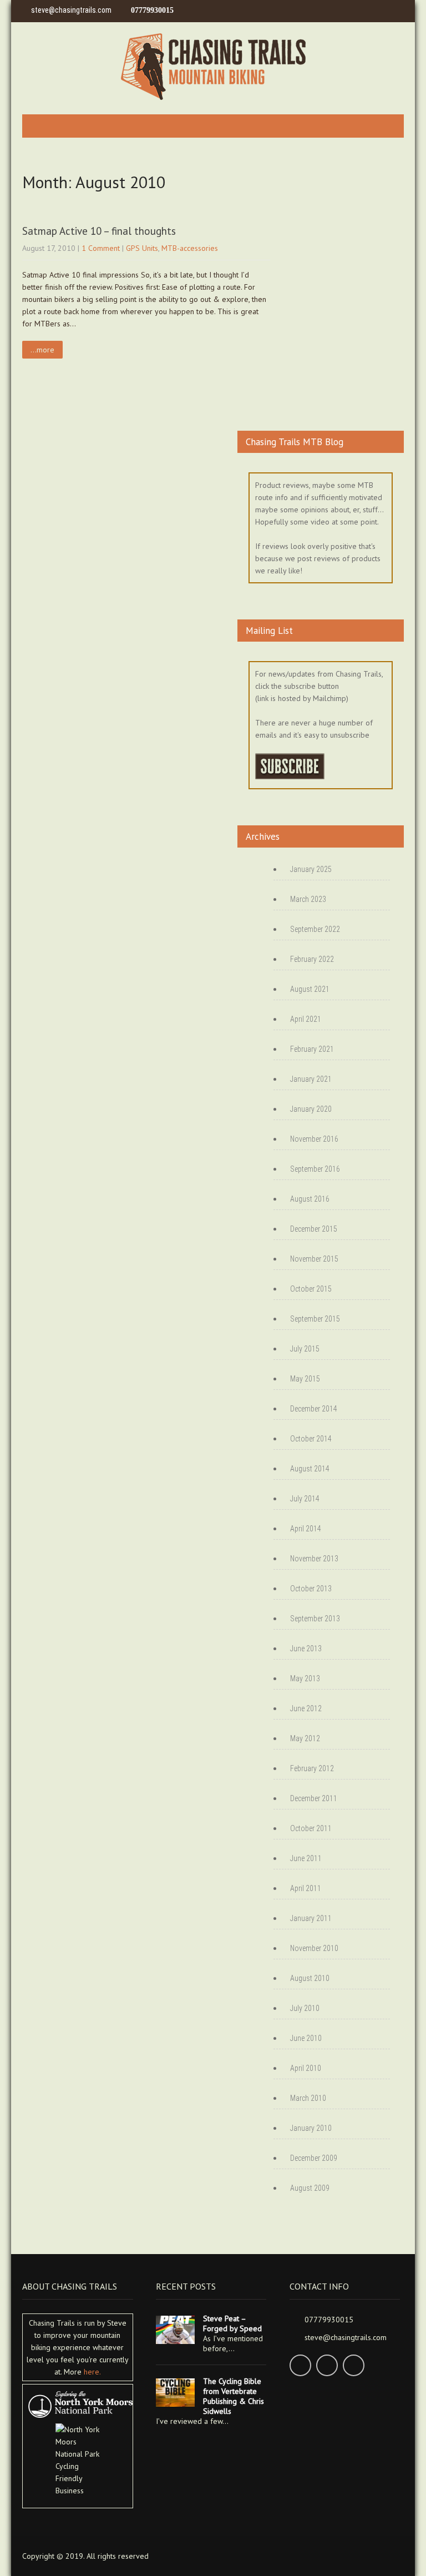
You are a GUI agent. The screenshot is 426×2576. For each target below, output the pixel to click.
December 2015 (314, 1229)
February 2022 (312, 959)
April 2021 (306, 1019)
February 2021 (312, 1049)
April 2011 (306, 1888)
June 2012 (306, 1708)
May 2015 (305, 1379)
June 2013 (306, 1649)
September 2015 (315, 1319)
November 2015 (314, 1259)
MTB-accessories (190, 248)
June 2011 (306, 1858)
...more (42, 350)
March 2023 (308, 899)
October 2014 (311, 1439)
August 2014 (310, 1469)
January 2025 (311, 869)
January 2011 (311, 1918)
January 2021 (311, 1079)
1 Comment (101, 248)
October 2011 (311, 1828)
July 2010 (305, 2008)
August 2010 (310, 1978)
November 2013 (314, 1559)
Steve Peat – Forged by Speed (232, 2323)
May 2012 (305, 1738)
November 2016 (314, 1139)
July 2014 (305, 1499)
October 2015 (311, 1289)
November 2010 (314, 1948)
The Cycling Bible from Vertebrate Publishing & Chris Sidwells (234, 2396)
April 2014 (306, 1529)
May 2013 (305, 1678)
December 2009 (314, 2158)
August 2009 (310, 2188)
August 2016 (310, 1199)
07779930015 (152, 10)
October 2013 (311, 1589)
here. (92, 2372)
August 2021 (310, 989)
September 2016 (315, 1169)
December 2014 (314, 1409)
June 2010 (306, 2038)
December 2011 (314, 1798)
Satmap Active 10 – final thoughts (99, 231)
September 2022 (315, 929)
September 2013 (315, 1619)
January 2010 (311, 2128)
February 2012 (312, 1768)
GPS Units (142, 248)
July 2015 (305, 1349)
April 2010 (306, 2068)
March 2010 (308, 2098)
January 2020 (311, 1109)
